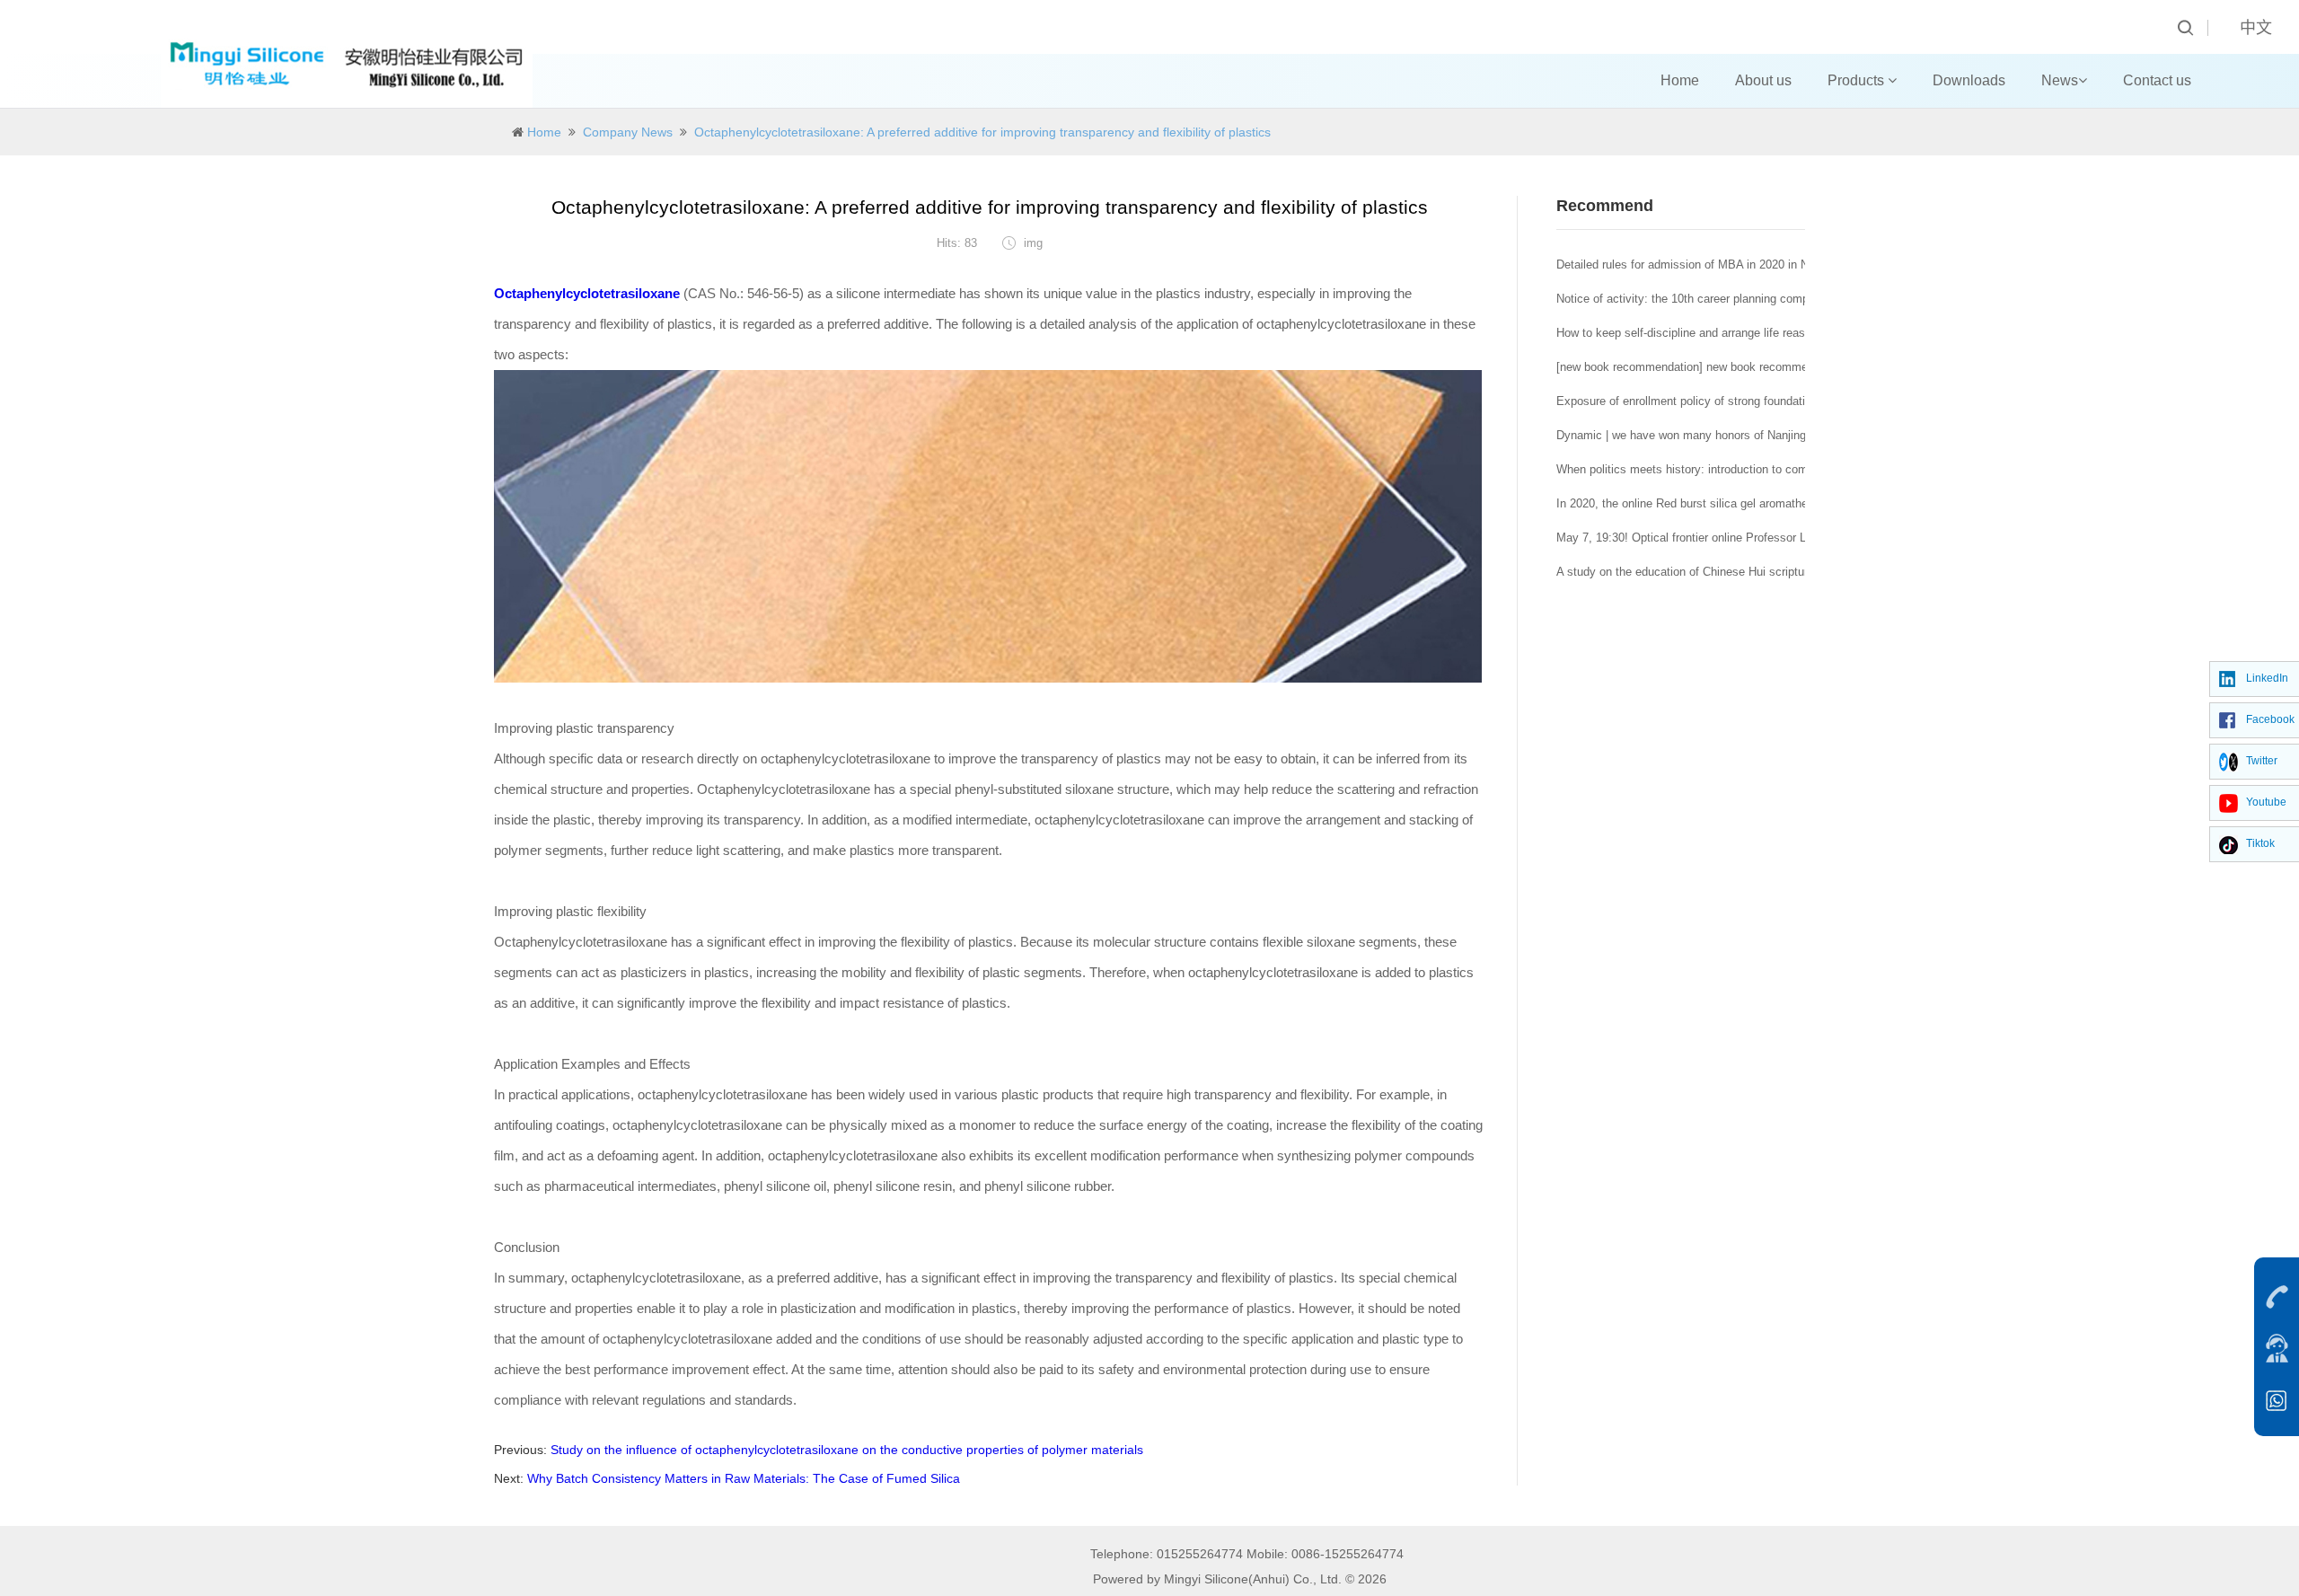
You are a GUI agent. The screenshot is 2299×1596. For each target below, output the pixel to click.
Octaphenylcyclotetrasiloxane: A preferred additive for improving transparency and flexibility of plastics (982, 132)
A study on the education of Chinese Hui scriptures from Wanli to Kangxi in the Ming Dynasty (1798, 572)
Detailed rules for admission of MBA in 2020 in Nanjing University (1726, 265)
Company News (628, 132)
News (2060, 80)
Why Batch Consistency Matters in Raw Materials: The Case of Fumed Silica (744, 1478)
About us (1763, 80)
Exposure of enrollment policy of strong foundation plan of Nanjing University (1755, 401)
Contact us (2157, 80)
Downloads (1969, 80)
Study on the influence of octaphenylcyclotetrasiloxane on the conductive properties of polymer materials (847, 1450)
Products (1858, 80)
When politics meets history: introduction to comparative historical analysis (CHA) (1769, 469)
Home (1680, 80)
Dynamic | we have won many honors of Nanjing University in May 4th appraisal (1763, 435)
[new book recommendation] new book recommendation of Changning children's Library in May (1801, 367)
